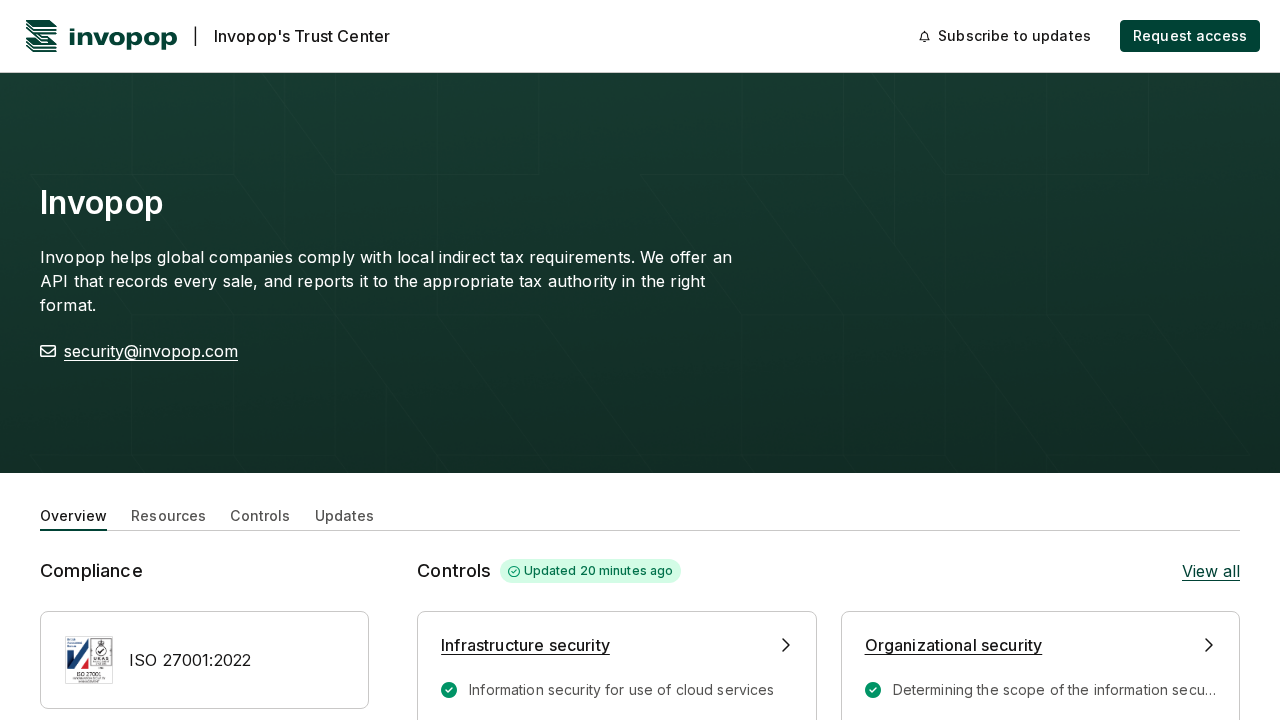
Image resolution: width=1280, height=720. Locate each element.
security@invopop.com (151, 351)
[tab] (73, 514)
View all (1211, 571)
